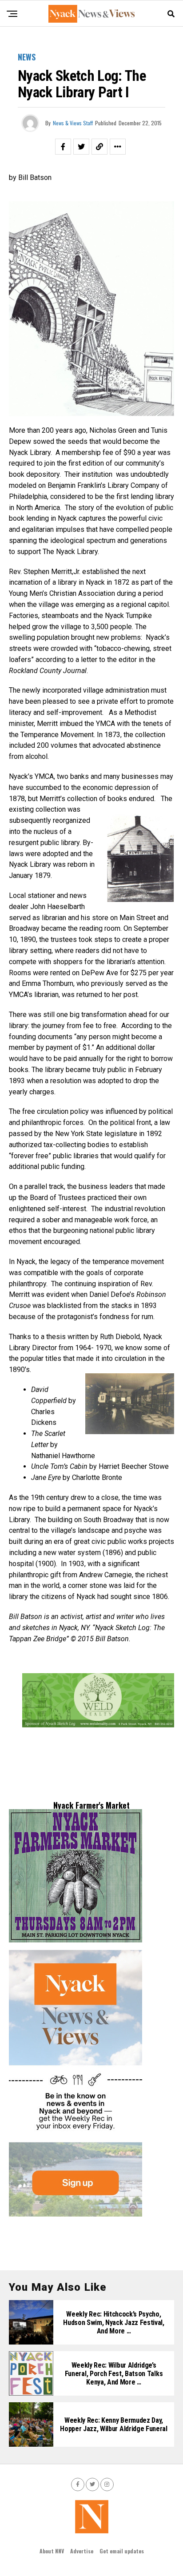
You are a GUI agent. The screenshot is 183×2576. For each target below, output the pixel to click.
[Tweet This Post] (81, 147)
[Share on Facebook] (63, 147)
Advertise (82, 2551)
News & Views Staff (73, 123)
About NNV (52, 2551)
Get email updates (122, 2551)
